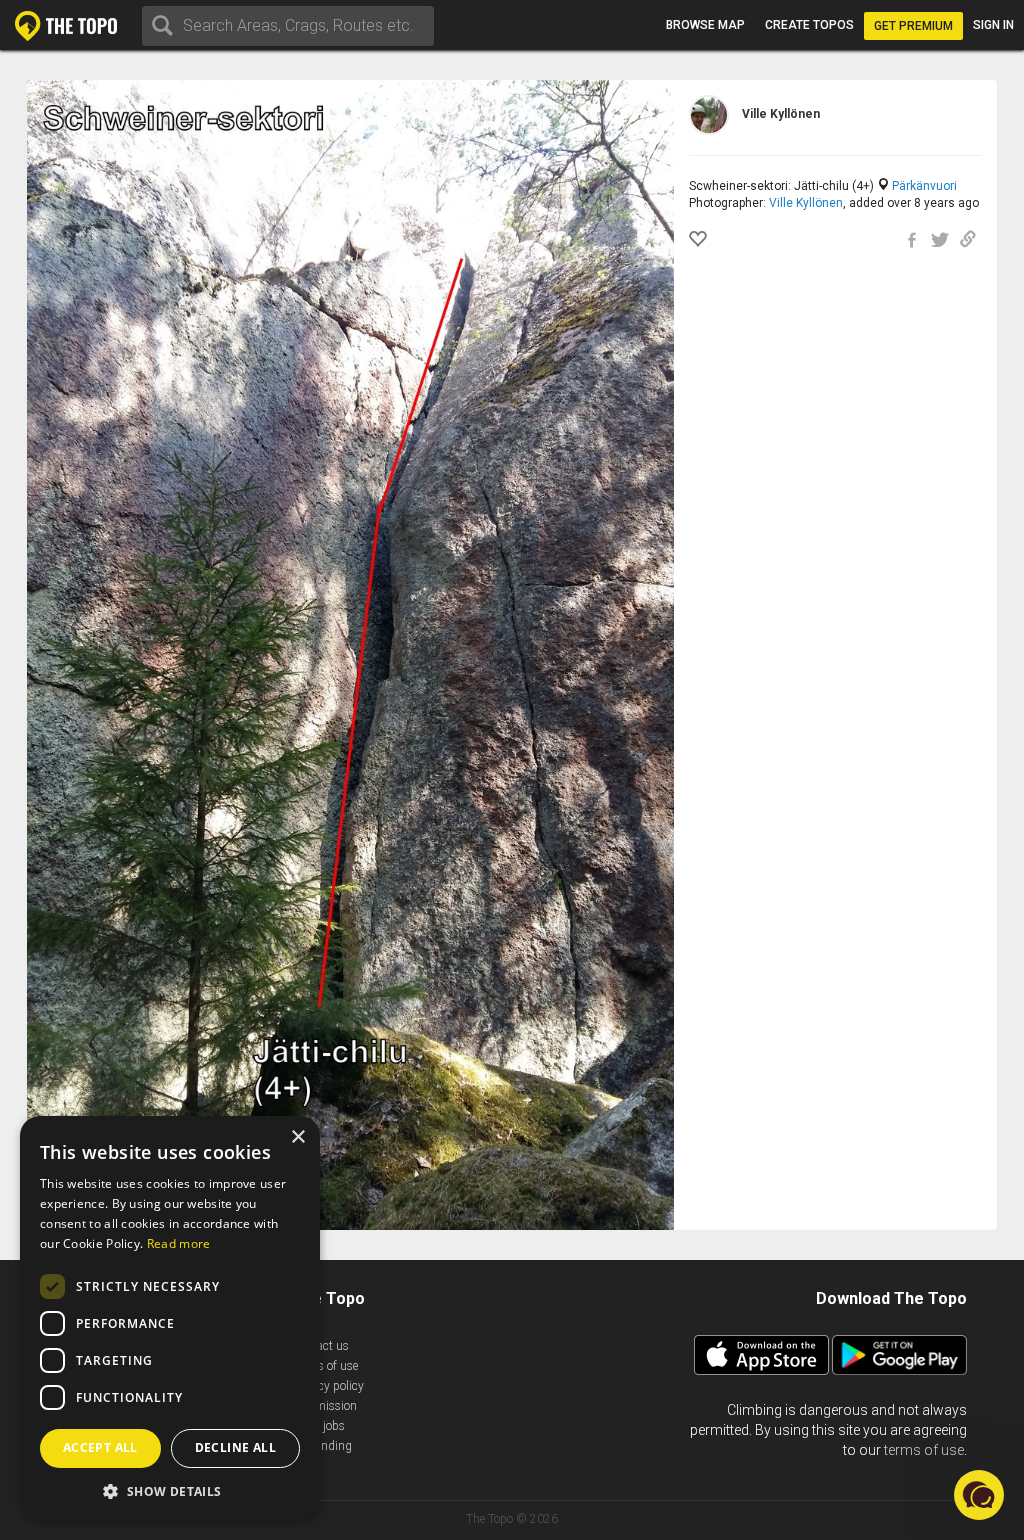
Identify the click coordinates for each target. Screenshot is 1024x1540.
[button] (170, 1490)
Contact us (320, 1346)
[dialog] (170, 1318)
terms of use (924, 1450)
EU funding (322, 1446)
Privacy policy (328, 1386)
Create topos (809, 25)
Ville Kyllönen (806, 203)
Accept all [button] (100, 1447)
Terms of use (325, 1366)
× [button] (297, 1137)
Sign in (993, 25)
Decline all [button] (235, 1447)
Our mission (324, 1406)
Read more (179, 1243)
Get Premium (913, 26)
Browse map (705, 25)
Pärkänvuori (924, 186)
